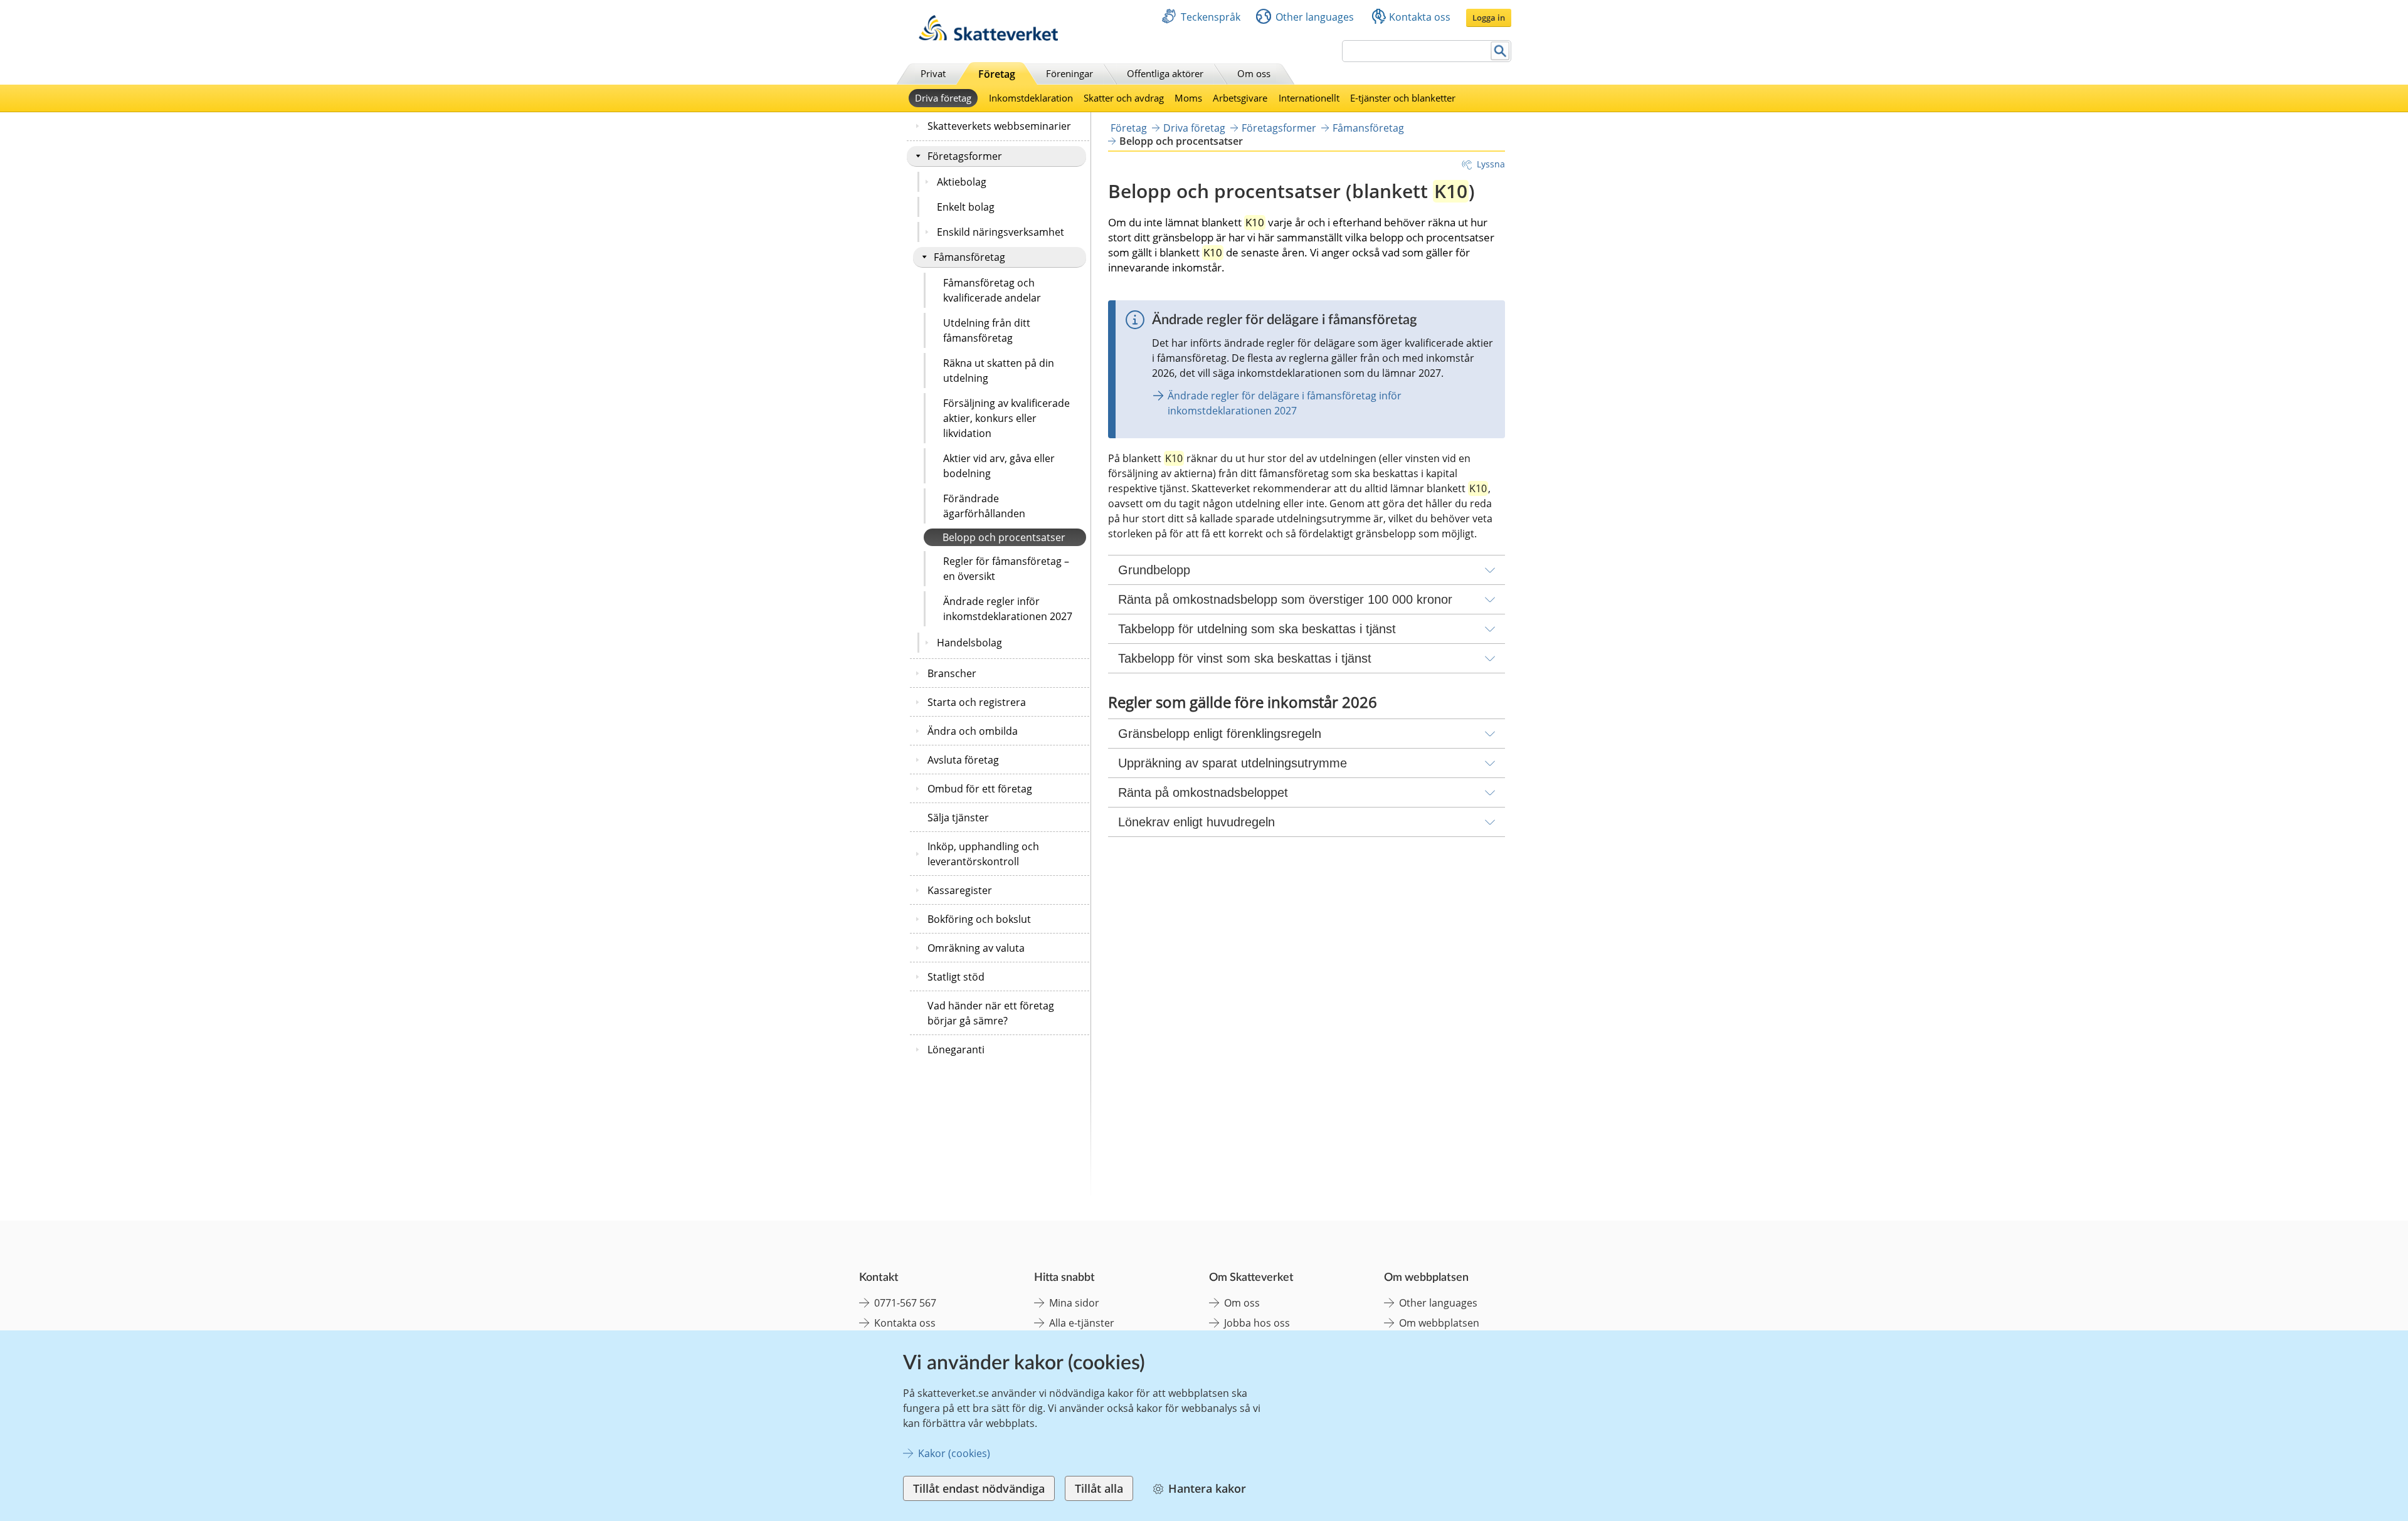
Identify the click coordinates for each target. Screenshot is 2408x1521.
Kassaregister (960, 890)
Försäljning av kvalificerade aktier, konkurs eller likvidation (1006, 418)
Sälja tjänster (958, 818)
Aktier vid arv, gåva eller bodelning (999, 466)
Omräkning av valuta (976, 948)
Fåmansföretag (969, 257)
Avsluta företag (963, 760)
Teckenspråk (1211, 17)
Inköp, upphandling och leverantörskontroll (983, 854)
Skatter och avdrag (1124, 98)
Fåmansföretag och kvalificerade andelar (992, 290)
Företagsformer (965, 156)
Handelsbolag (969, 643)
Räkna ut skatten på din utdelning (999, 371)
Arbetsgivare (1240, 98)
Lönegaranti (956, 1050)
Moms (1188, 98)
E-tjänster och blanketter (1403, 98)
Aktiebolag (962, 182)
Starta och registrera (977, 702)
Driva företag (943, 98)
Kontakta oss (1420, 17)
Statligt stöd (956, 977)
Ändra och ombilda (973, 731)
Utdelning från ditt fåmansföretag (987, 330)
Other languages (1315, 17)
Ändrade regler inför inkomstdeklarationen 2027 (1008, 609)
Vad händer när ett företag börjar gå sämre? (991, 1013)
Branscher (952, 673)
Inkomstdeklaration (1031, 98)
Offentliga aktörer (1165, 73)
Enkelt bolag (966, 207)
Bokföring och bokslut (979, 919)
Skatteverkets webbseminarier (999, 126)
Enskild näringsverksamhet (1001, 232)
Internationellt (1309, 98)
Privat (933, 73)
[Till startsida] (988, 37)
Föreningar (1069, 73)
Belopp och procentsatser (1004, 537)
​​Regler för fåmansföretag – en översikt (1006, 569)
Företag (997, 74)
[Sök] (1500, 51)
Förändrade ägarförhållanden (984, 506)
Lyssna (1491, 164)
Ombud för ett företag (980, 789)
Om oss (1254, 73)
